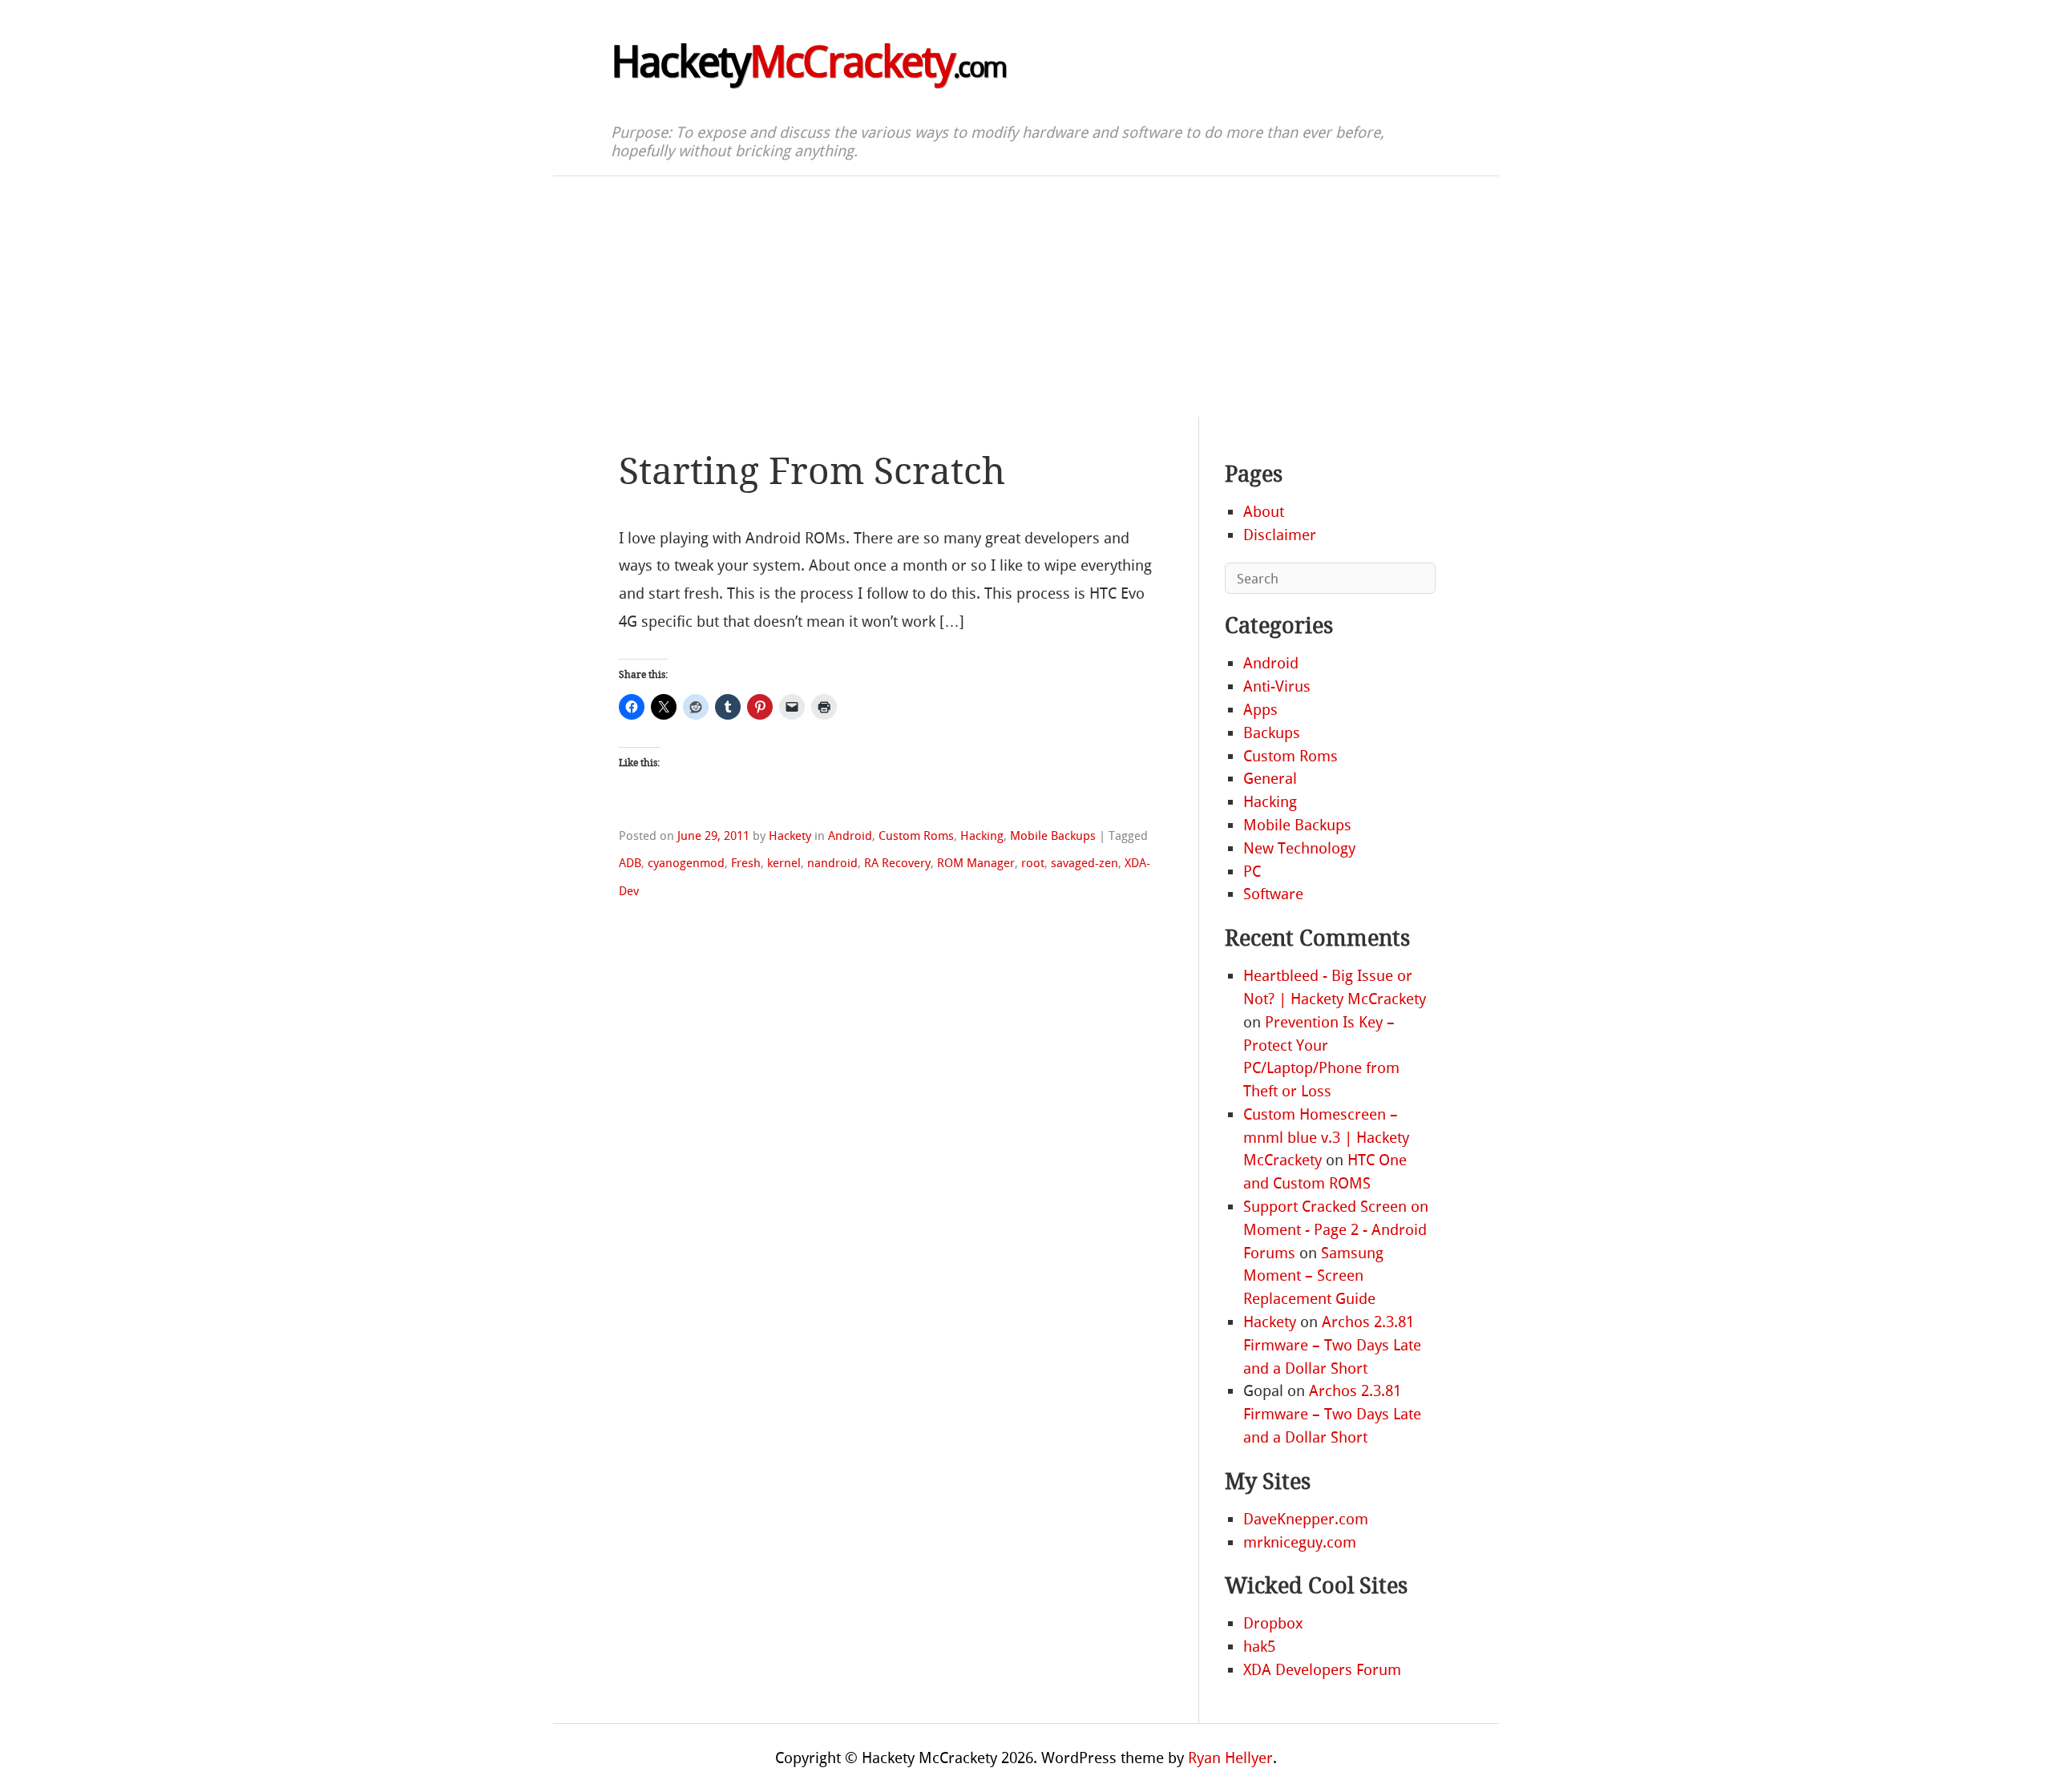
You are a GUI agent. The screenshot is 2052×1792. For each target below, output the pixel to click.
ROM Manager (976, 863)
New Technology (1299, 848)
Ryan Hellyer (1230, 1758)
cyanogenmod (686, 863)
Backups (1272, 733)
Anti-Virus (1277, 686)
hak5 (1259, 1647)
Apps (1260, 710)
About (1264, 512)
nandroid (832, 863)
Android (850, 836)
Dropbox (1273, 1623)
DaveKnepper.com (1306, 1519)
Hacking (982, 836)
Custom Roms (916, 836)
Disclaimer (1280, 535)
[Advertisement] (1026, 297)
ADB (630, 863)
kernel (784, 863)
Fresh (746, 863)
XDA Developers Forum (1322, 1670)
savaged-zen (1085, 863)
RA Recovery (897, 863)
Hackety (808, 63)
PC (1252, 872)
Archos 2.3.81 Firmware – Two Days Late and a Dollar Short (1332, 1345)
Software (1273, 894)
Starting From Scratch (812, 472)
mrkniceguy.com (1300, 1542)
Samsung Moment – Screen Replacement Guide (1313, 1276)
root (1033, 863)
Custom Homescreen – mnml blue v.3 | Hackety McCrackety (1326, 1138)
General (1270, 779)
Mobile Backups (1053, 836)
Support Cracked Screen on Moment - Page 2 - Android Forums (1336, 1230)
